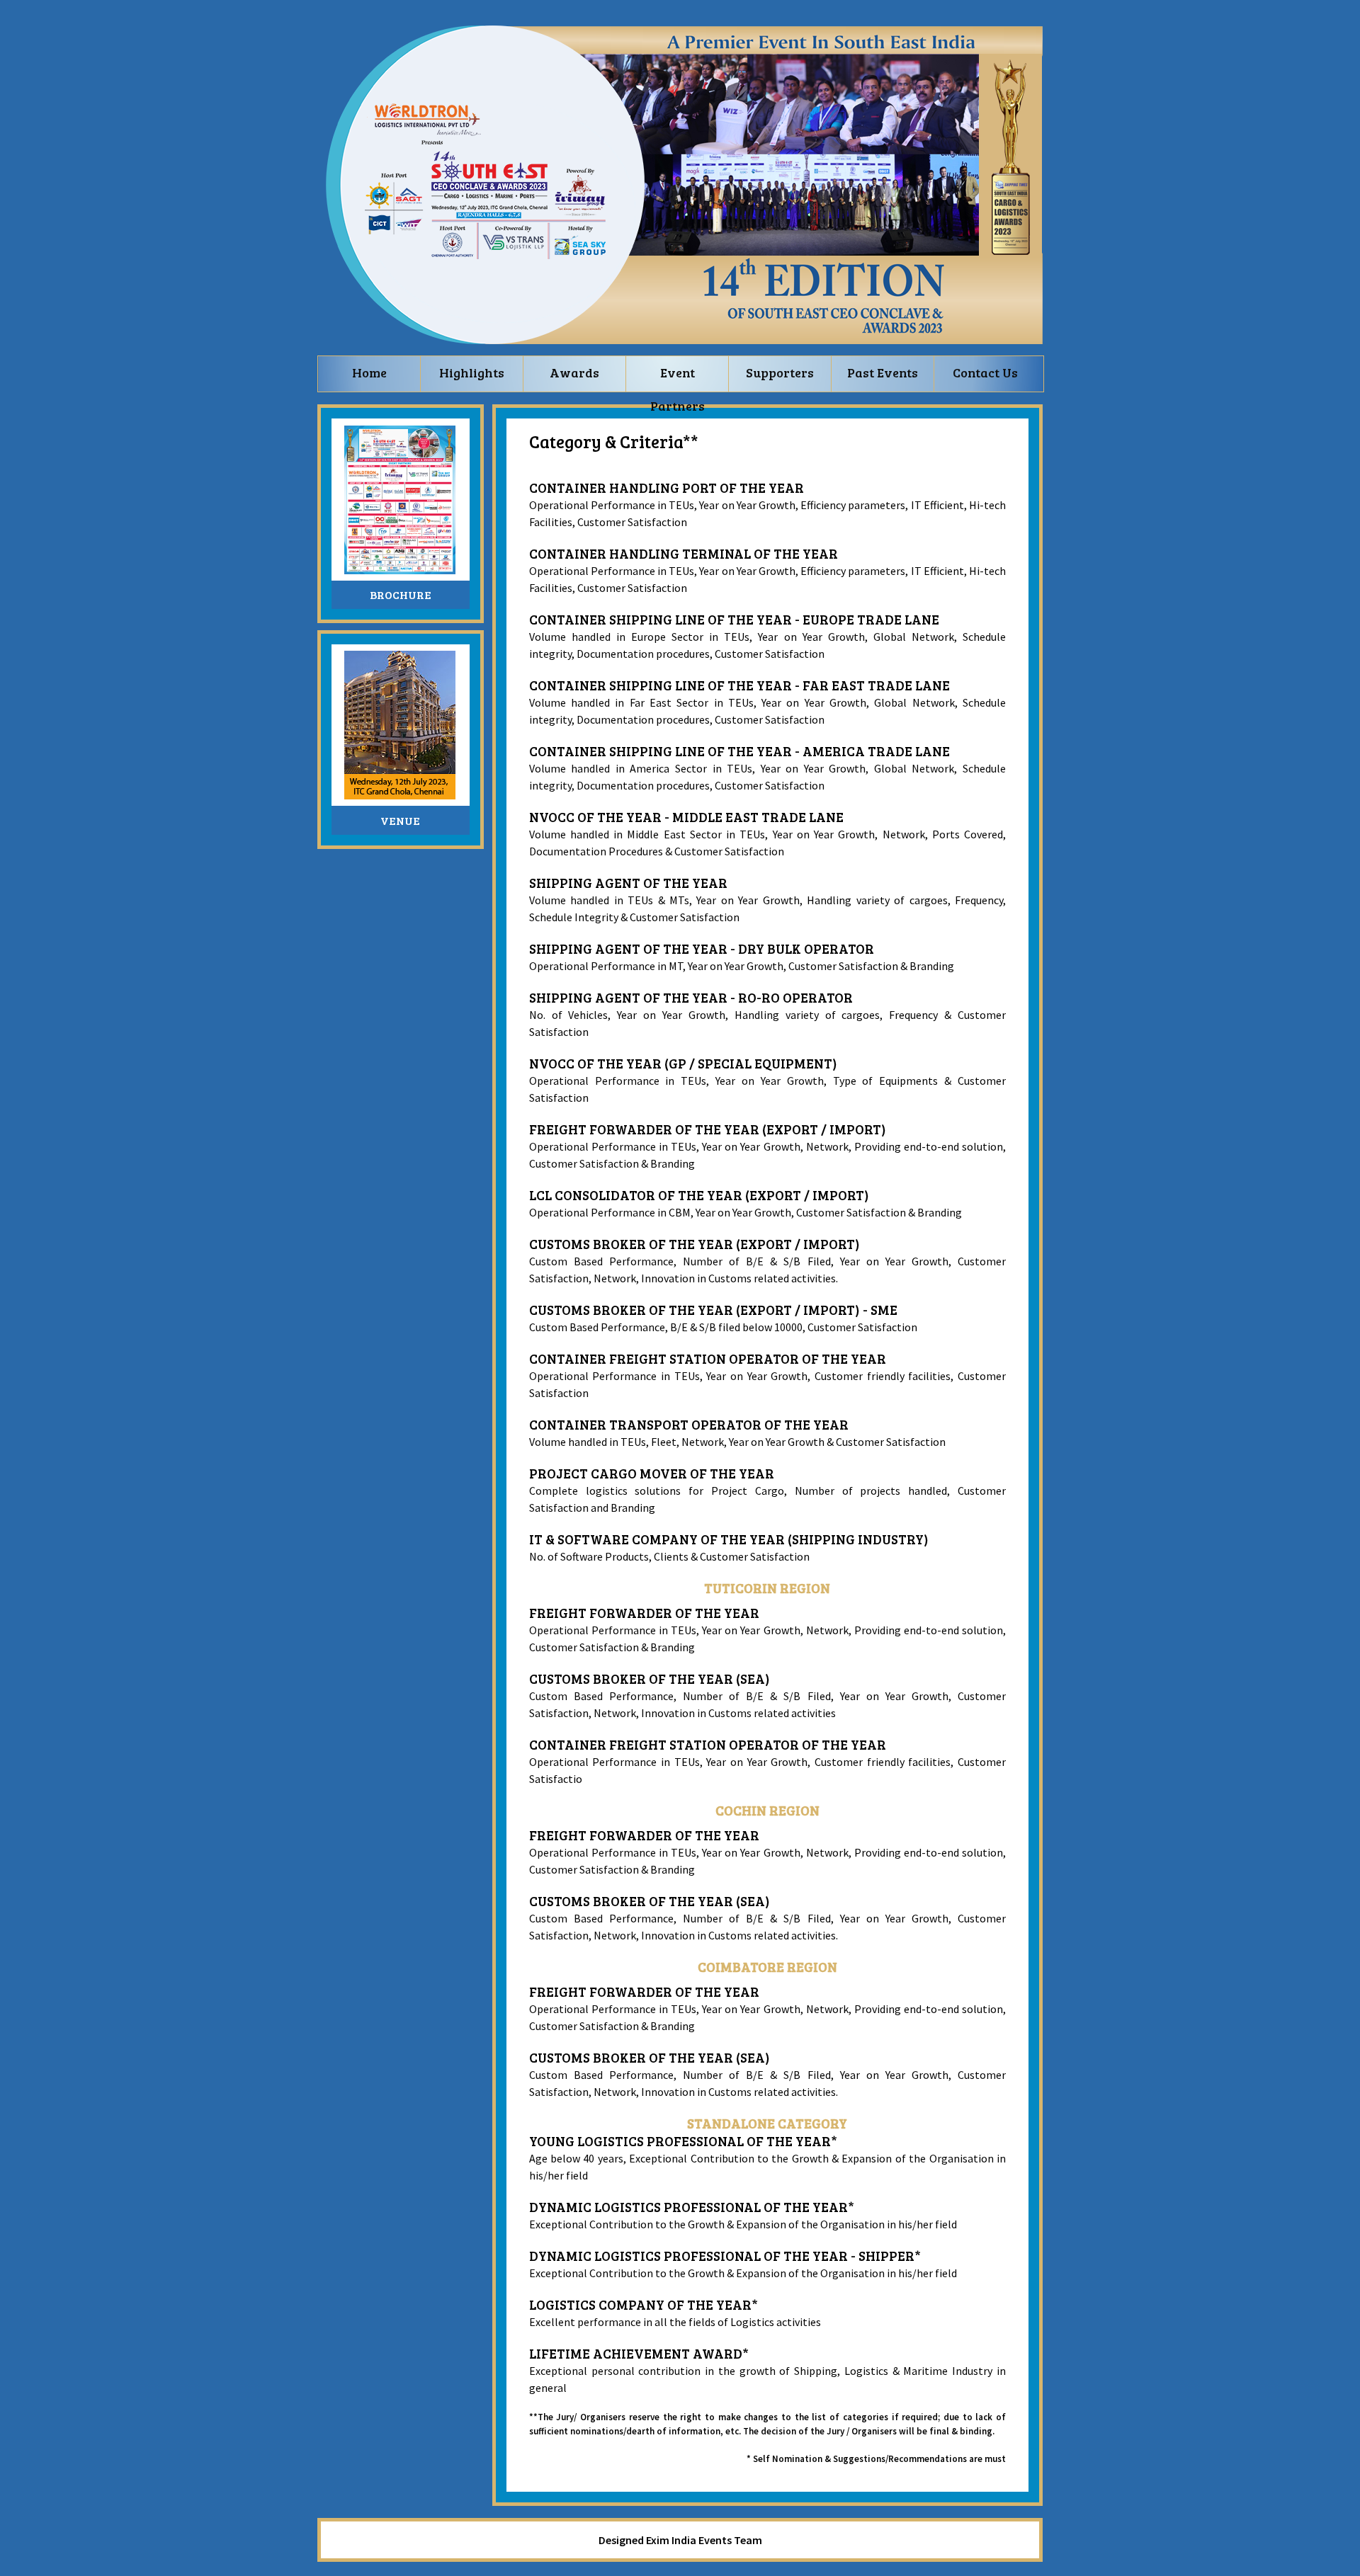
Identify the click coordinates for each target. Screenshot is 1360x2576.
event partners (678, 378)
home (369, 372)
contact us (985, 372)
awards (574, 372)
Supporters (780, 372)
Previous (955, 256)
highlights (472, 372)
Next (976, 256)
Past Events (883, 372)
